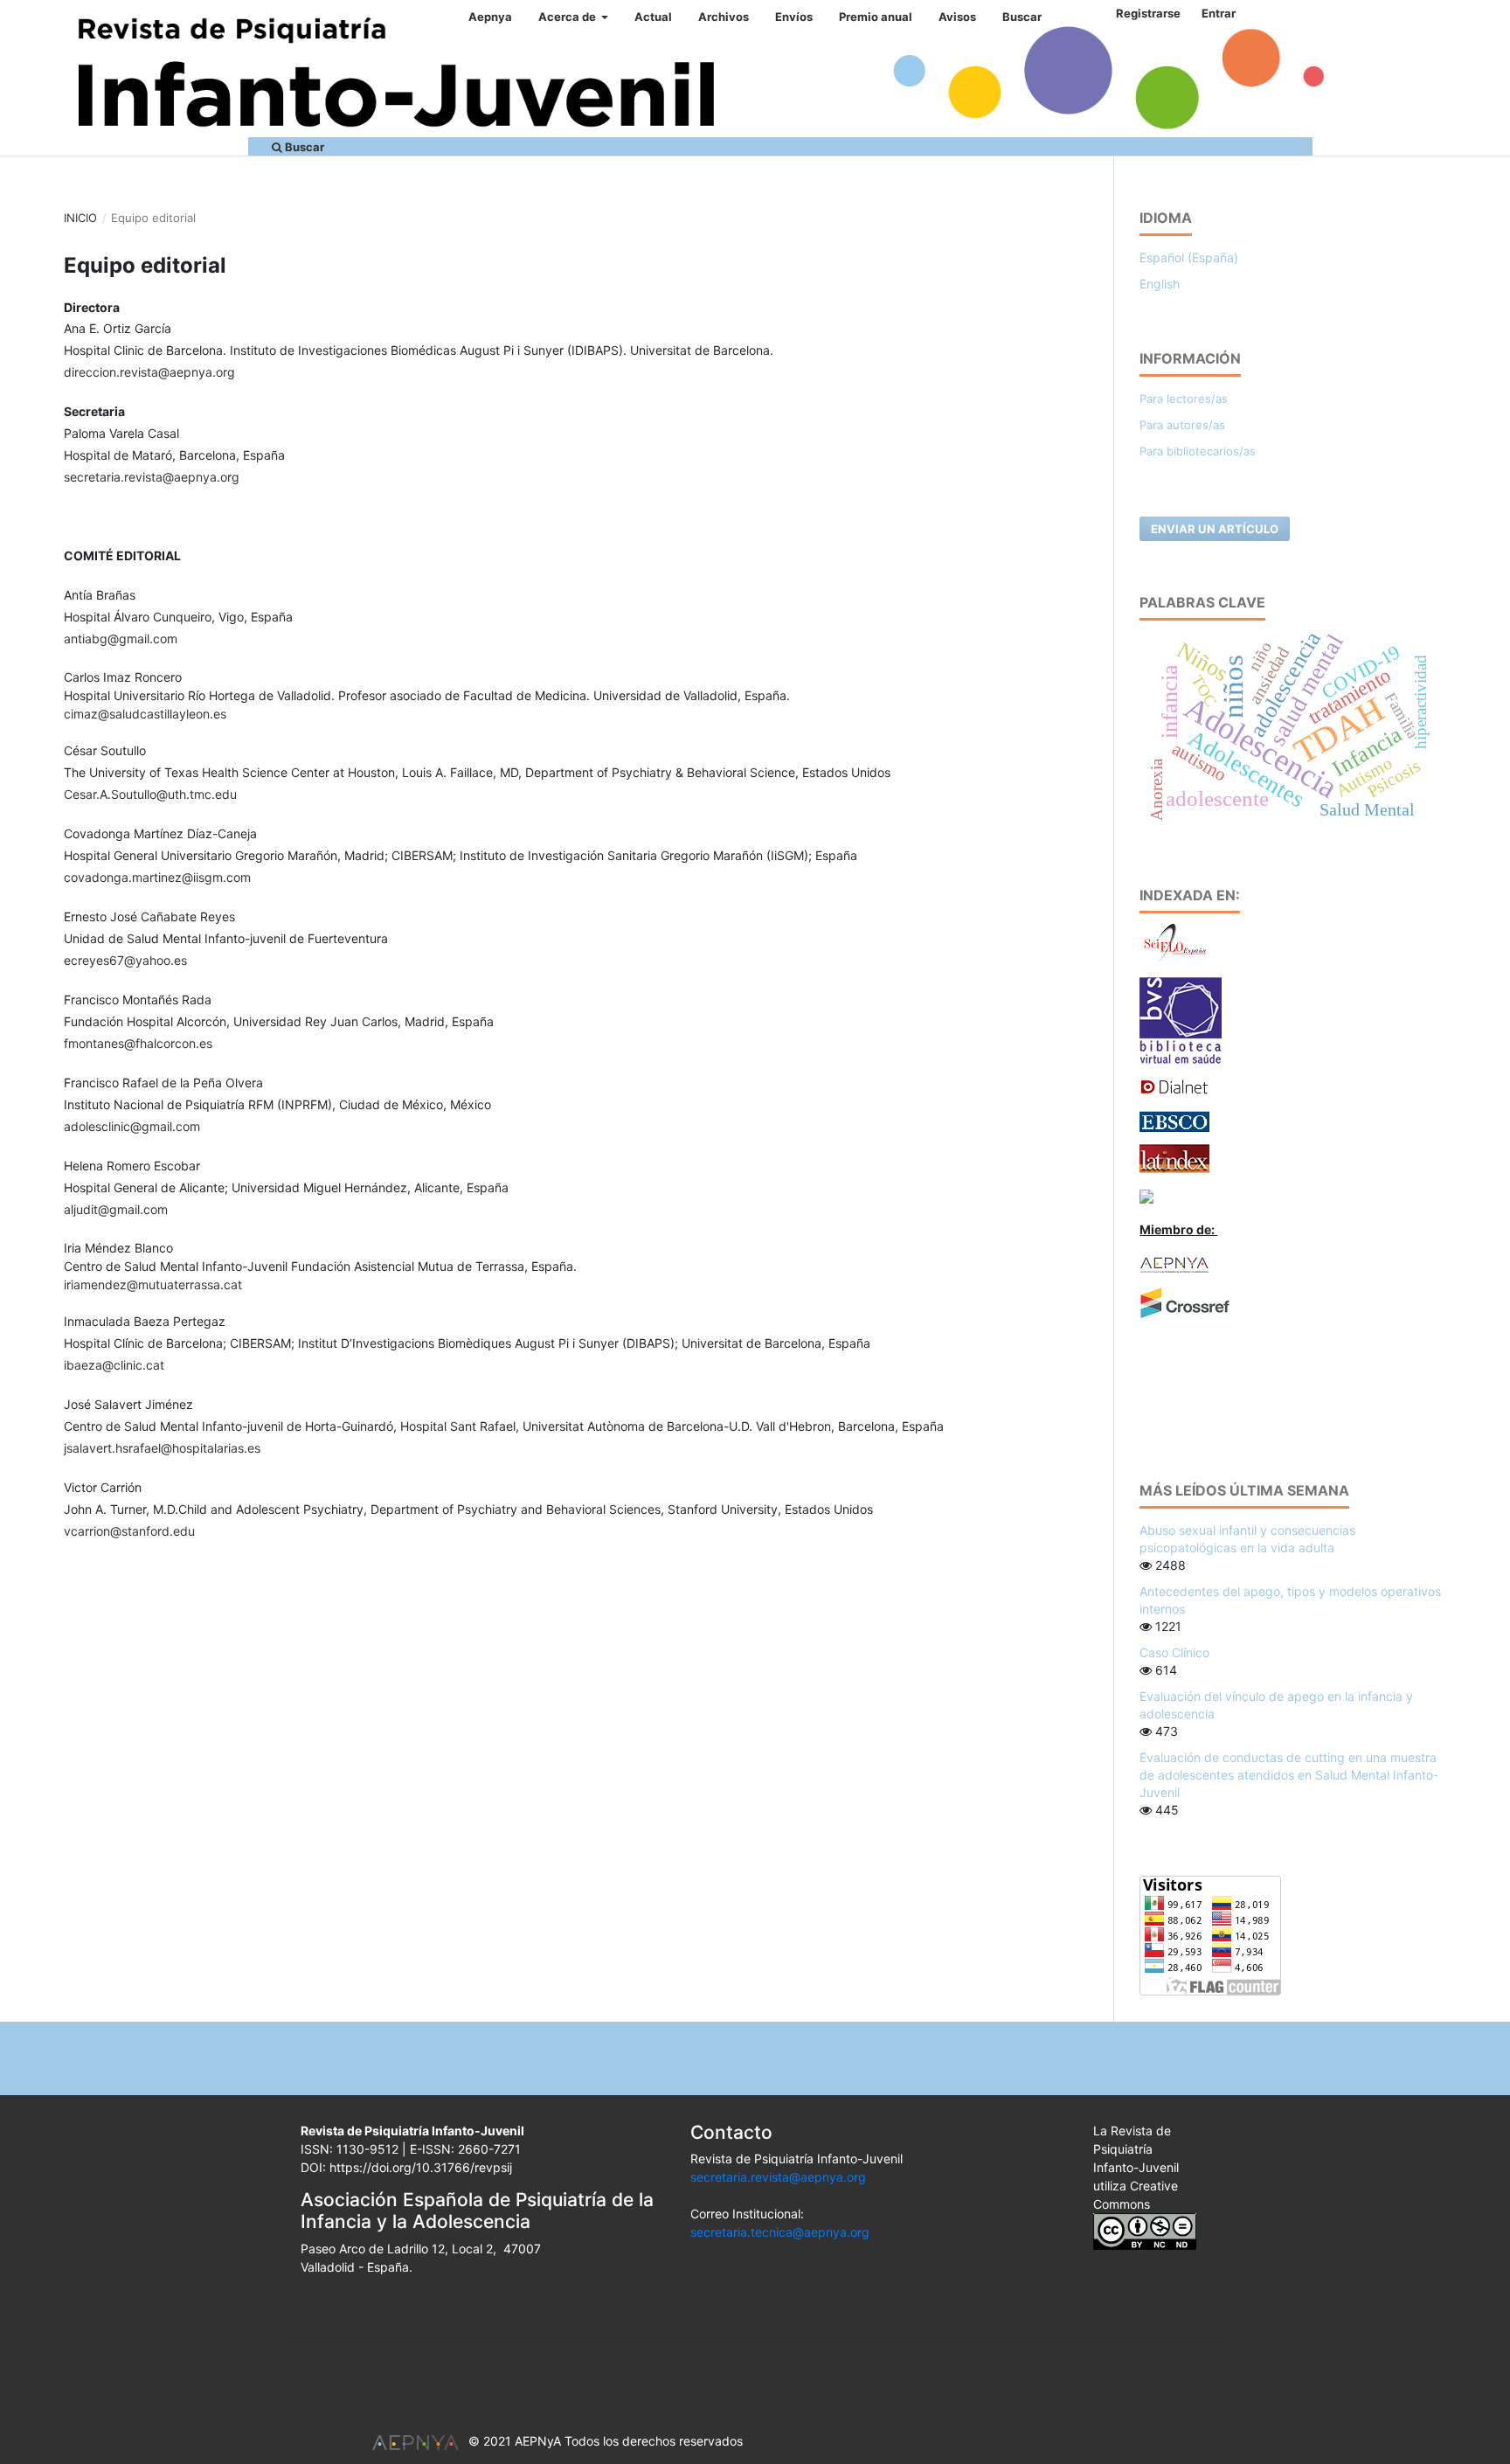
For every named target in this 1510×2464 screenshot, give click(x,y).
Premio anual (876, 17)
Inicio (80, 218)
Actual (653, 17)
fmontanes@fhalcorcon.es (138, 1043)
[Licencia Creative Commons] (1145, 2230)
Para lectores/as (1184, 399)
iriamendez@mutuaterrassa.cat (153, 1284)
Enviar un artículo (1215, 529)
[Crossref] (1185, 1302)
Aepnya (490, 17)
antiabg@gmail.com (121, 639)
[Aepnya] (1174, 1263)
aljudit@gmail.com (116, 1209)
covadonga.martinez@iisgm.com (157, 877)
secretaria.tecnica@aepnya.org (780, 2232)
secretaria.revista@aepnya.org (152, 477)
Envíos (794, 17)
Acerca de (568, 17)
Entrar (1219, 13)
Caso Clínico (1174, 1652)
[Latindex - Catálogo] (1174, 1157)
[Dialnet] (1174, 1086)
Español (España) (1189, 257)
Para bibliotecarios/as (1198, 451)
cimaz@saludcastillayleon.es (145, 714)
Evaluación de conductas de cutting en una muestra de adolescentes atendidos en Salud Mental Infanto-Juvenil (1289, 1775)
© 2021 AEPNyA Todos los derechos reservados (606, 2441)
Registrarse (1148, 13)
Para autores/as (1182, 425)
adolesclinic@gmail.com (132, 1126)
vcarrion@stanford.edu (129, 1531)
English (1160, 284)
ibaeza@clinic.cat (114, 1365)
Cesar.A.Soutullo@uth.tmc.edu (150, 794)
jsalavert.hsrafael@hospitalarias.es (162, 1448)
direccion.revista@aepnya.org (149, 372)
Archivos (724, 17)
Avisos (957, 17)
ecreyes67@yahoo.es (125, 960)
